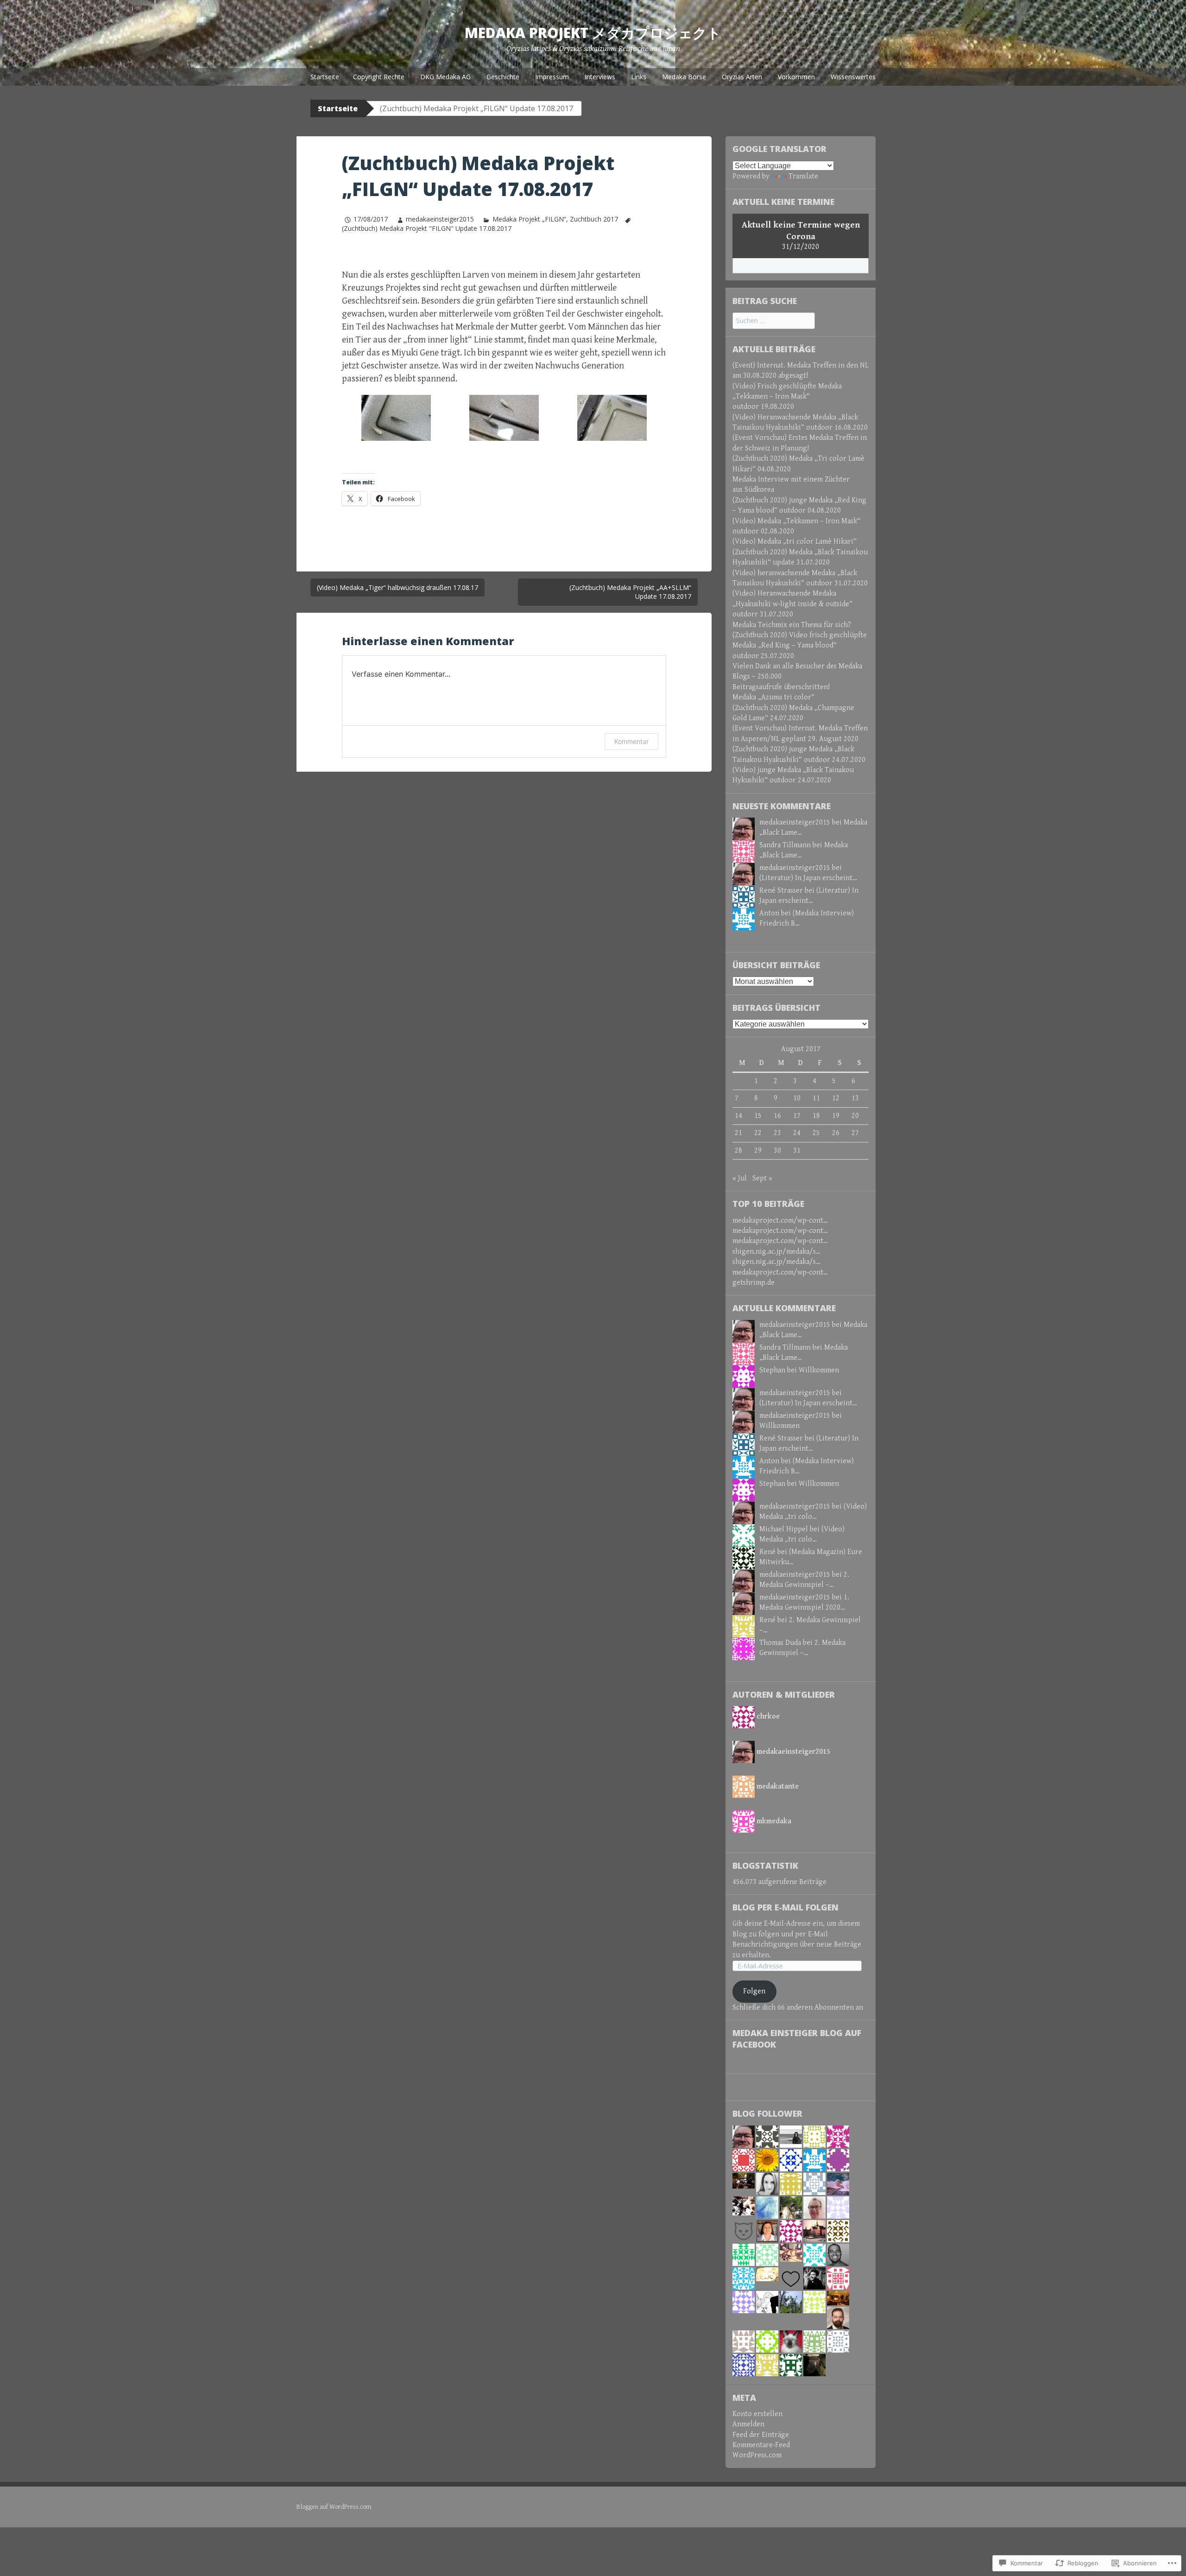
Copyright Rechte (379, 77)
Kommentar (631, 741)
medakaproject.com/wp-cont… (780, 1221)
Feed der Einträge (761, 2435)
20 (855, 1116)
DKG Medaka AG (445, 77)
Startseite (325, 77)
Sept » (762, 1178)
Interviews (600, 77)
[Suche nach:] (774, 321)
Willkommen (819, 1370)
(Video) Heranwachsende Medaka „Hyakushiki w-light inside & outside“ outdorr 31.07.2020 (792, 604)
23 (777, 1133)
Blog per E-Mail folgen (785, 1907)
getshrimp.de (754, 1283)
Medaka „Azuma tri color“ (773, 697)
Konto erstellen (757, 2414)
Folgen (754, 1991)
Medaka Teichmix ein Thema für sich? (792, 625)
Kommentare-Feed (761, 2445)
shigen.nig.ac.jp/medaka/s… (776, 1252)
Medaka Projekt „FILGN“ (529, 219)
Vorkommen (796, 77)
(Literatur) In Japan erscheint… (808, 878)
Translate (803, 176)
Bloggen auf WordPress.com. (334, 2507)
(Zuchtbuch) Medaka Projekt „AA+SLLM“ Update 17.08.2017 (630, 592)
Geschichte (503, 77)
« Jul (740, 1178)
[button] (396, 418)
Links (639, 77)
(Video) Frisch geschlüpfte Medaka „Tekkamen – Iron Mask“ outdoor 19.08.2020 (787, 397)
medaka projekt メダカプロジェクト (593, 33)
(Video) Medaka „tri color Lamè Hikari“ (795, 542)
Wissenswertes (853, 77)
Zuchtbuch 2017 (594, 219)
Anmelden (748, 2424)
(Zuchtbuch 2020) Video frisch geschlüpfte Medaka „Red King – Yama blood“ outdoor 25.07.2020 (800, 646)
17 (797, 1116)
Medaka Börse (684, 77)
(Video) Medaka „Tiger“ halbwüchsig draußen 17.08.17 (397, 587)
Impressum (552, 77)
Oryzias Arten (742, 77)
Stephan (772, 1370)
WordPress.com (757, 2455)
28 (738, 1151)
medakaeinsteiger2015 (440, 219)
